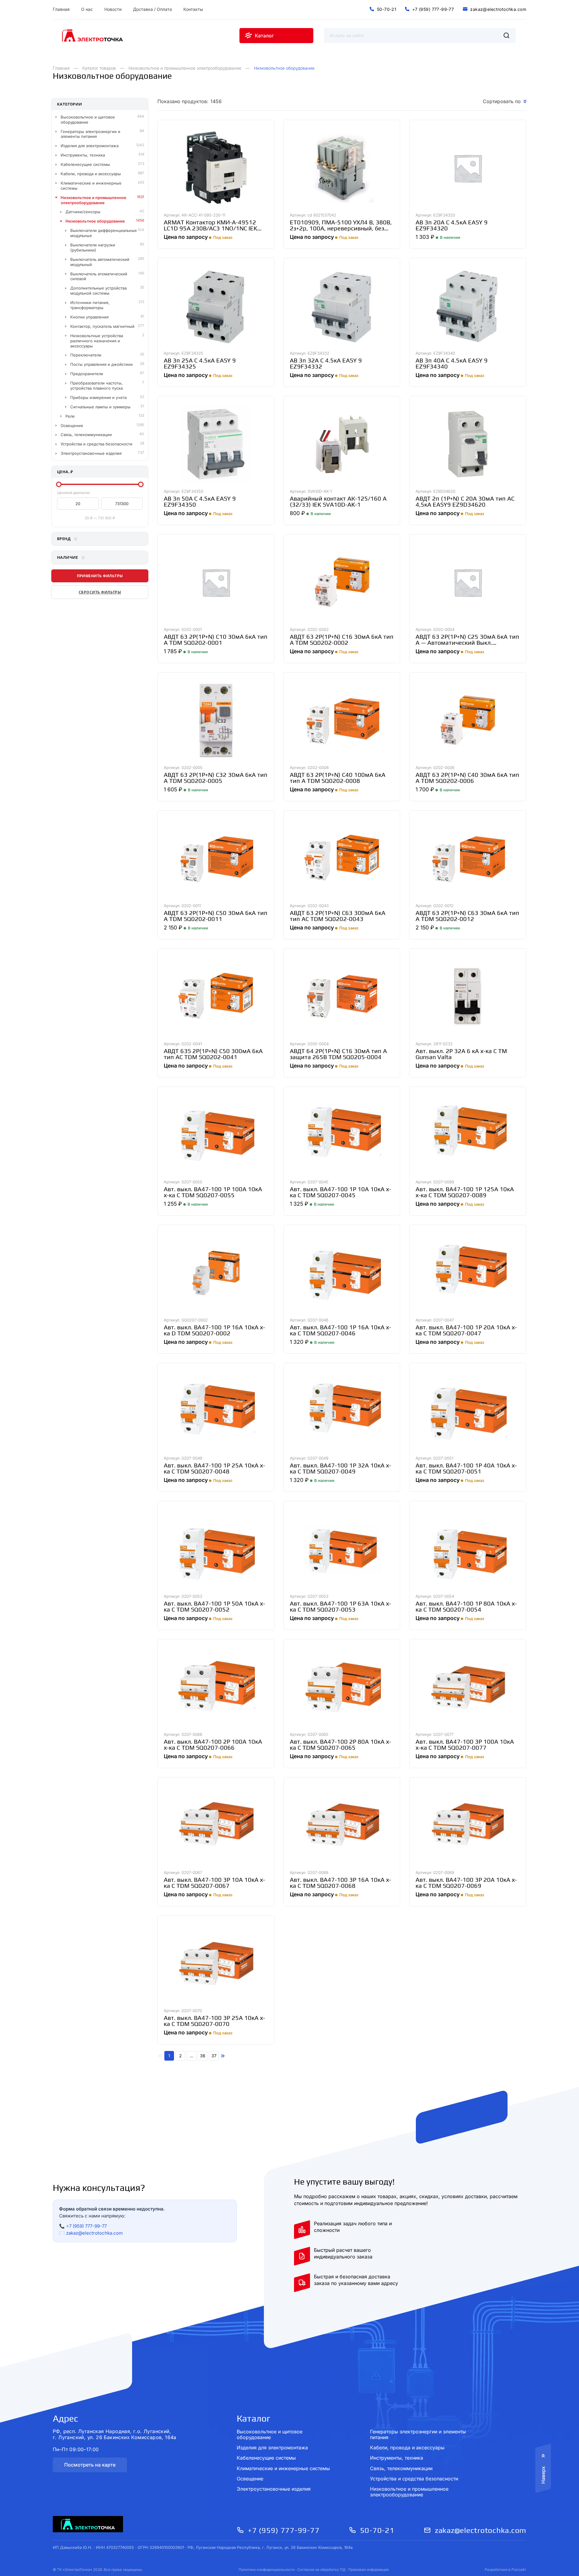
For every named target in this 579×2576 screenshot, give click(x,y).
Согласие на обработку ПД (321, 2570)
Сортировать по (502, 101)
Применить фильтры (100, 576)
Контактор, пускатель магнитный (102, 326)
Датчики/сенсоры (83, 212)
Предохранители (87, 374)
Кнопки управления (89, 317)
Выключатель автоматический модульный (100, 262)
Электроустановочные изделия (91, 453)
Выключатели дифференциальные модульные (104, 233)
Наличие (68, 557)
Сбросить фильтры (100, 592)
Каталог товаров (99, 68)
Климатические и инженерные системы (91, 186)
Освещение (72, 426)
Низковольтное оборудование (95, 221)
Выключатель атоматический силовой (99, 276)
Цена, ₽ (65, 472)
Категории (70, 104)
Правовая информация (369, 2570)
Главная (61, 68)
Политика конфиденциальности (267, 2570)
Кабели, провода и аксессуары (91, 174)
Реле (70, 416)
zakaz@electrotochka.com (94, 2233)
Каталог (254, 2418)
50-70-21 (377, 2530)
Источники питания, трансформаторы (90, 305)
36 (203, 2056)
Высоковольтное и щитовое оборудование (88, 120)
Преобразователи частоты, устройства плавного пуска (96, 386)
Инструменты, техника (83, 155)
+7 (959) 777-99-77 (86, 2226)
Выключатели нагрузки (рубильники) (93, 247)
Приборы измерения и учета (98, 397)
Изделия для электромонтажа (90, 146)
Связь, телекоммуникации (86, 435)
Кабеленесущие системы (85, 164)
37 (214, 2056)
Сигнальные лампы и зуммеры (100, 407)
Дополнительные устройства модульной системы (98, 291)
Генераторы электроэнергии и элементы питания (90, 134)
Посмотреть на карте (90, 2465)
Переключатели (86, 355)
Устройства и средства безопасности (96, 444)
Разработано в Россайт (505, 2570)
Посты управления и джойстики (101, 364)
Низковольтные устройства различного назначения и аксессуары (97, 341)
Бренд (64, 539)
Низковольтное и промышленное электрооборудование (185, 68)
